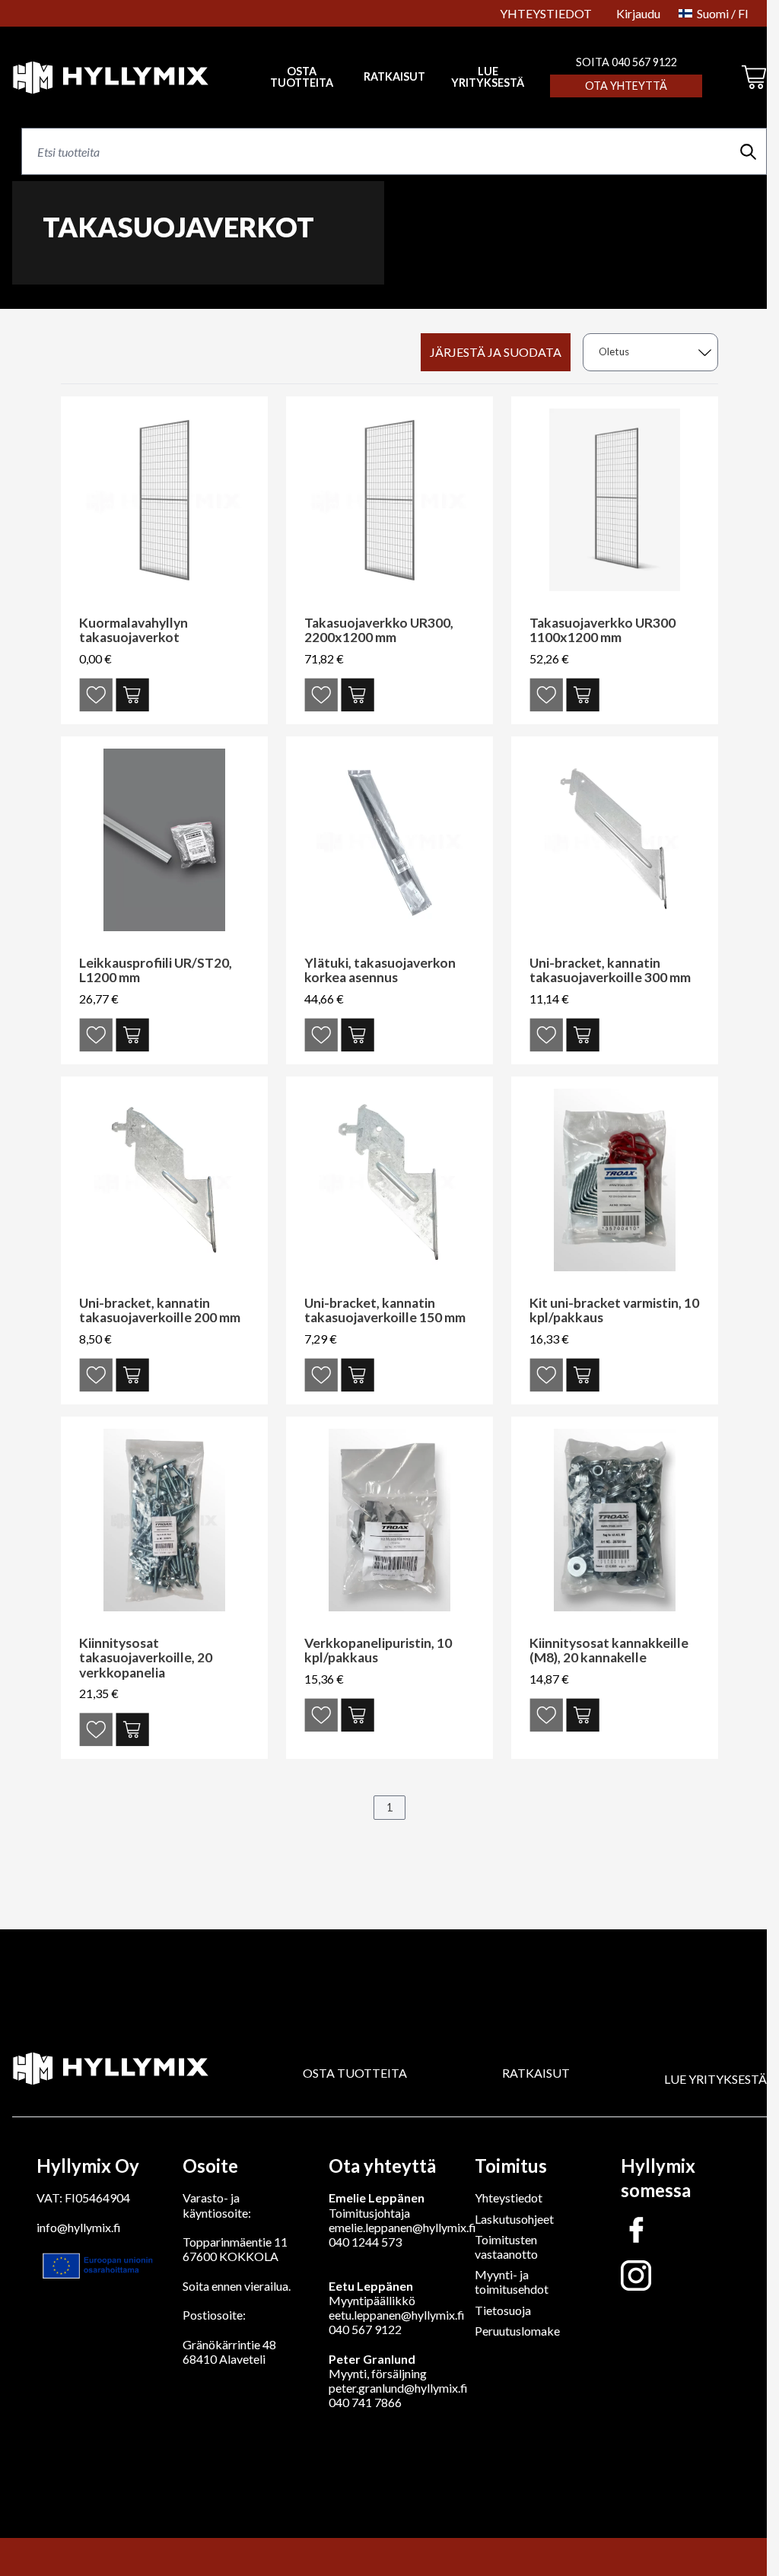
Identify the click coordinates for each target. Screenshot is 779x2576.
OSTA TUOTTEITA (355, 2073)
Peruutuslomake (517, 2331)
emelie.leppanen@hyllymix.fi (402, 2227)
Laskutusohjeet (514, 2219)
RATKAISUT (394, 77)
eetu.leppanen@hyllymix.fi (397, 2315)
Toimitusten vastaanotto (506, 2247)
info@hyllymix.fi (79, 2227)
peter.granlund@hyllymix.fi (398, 2388)
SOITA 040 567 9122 (626, 62)
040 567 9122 (365, 2329)
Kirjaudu (638, 13)
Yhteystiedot (509, 2198)
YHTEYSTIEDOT (546, 13)
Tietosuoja (503, 2310)
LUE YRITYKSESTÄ (488, 77)
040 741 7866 (365, 2402)
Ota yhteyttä (626, 86)
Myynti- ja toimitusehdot (512, 2282)
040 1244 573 (365, 2242)
